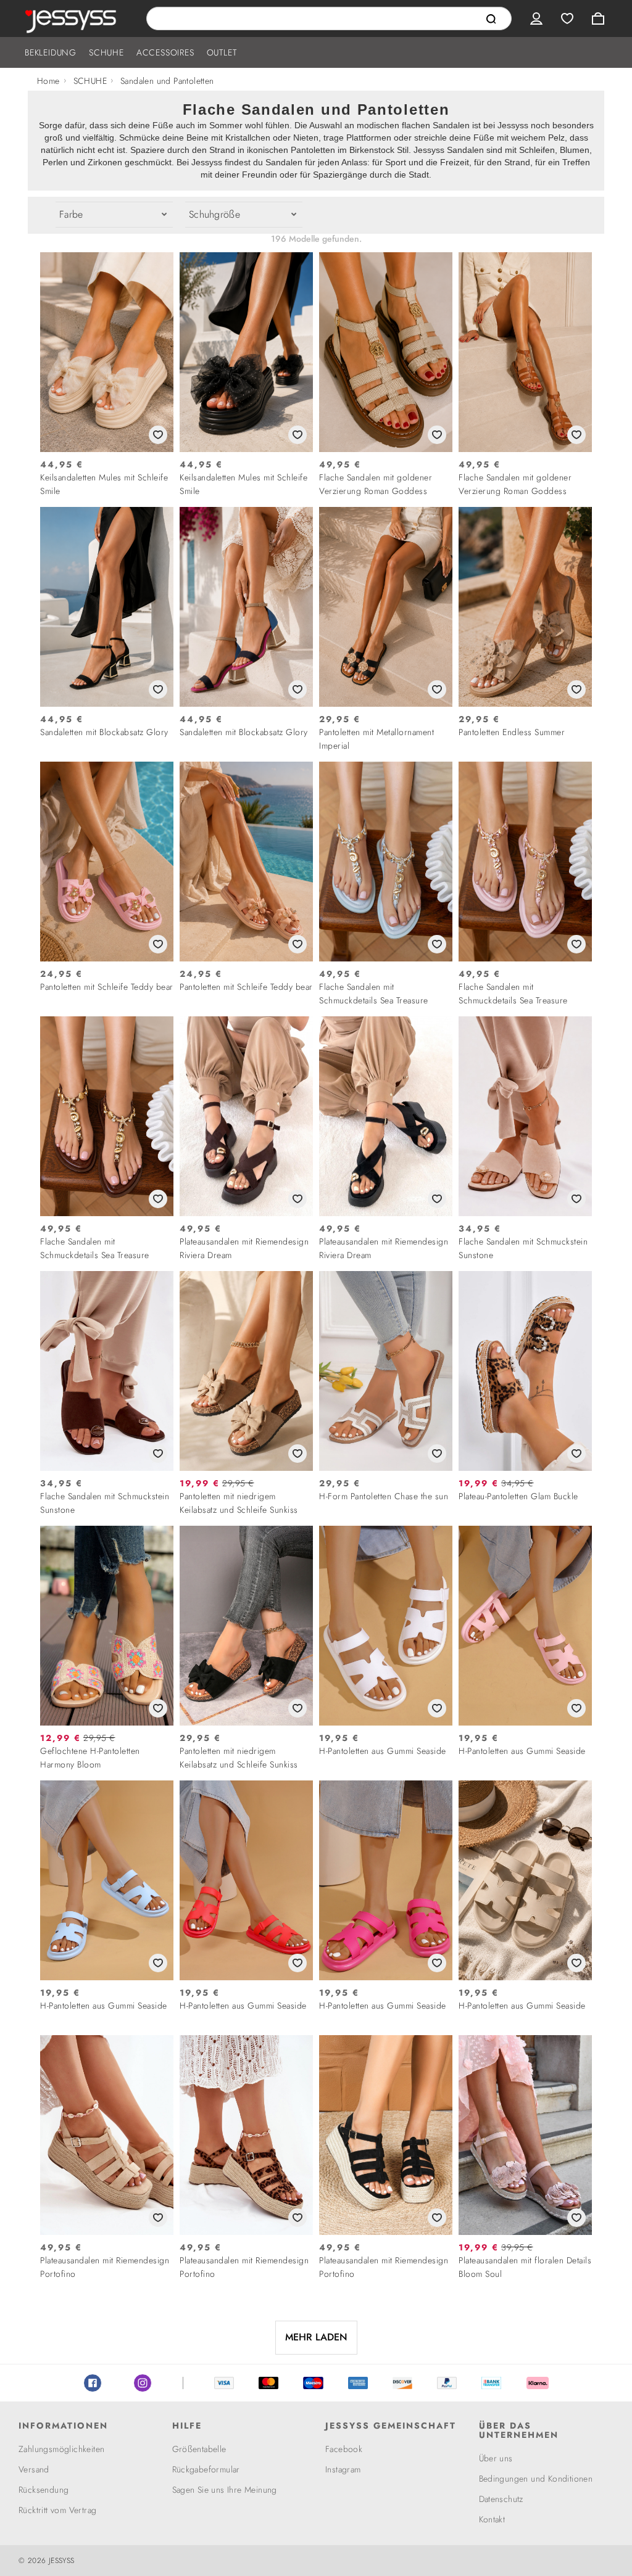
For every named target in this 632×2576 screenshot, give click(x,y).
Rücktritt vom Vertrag (57, 2510)
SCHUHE (106, 52)
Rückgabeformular (206, 2469)
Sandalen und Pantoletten (167, 81)
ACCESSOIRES (165, 52)
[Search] (491, 19)
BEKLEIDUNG (51, 52)
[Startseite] (73, 19)
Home (48, 81)
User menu (536, 19)
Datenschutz (501, 2499)
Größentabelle (199, 2449)
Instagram (143, 2383)
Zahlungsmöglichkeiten (61, 2449)
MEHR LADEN (316, 2337)
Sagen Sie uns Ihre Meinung (225, 2490)
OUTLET (222, 52)
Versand (34, 2469)
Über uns (496, 2458)
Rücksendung (44, 2490)
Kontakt (492, 2519)
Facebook (93, 2383)
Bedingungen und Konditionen (536, 2479)
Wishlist (567, 19)
